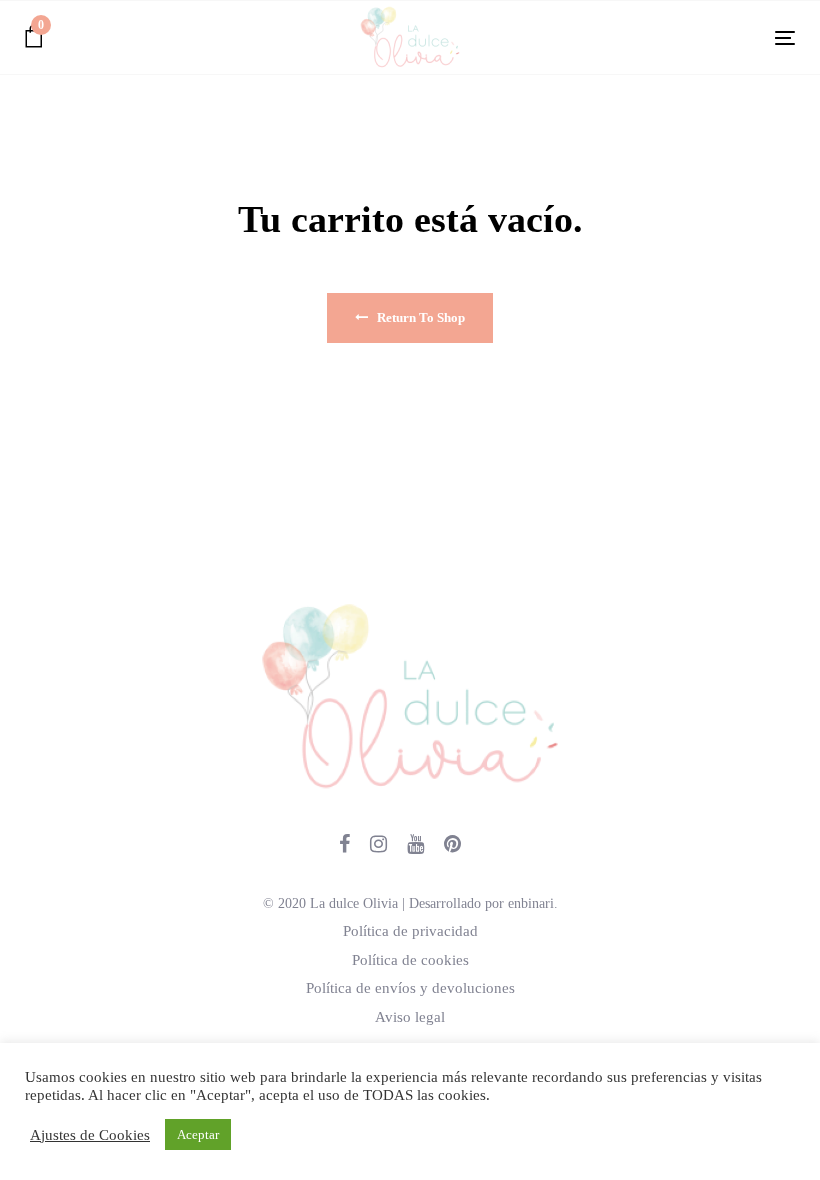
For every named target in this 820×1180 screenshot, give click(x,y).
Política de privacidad (410, 931)
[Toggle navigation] (666, 37)
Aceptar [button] (198, 1134)
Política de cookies (410, 960)
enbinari (531, 903)
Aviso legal (410, 1017)
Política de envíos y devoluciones (410, 988)
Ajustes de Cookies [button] (90, 1135)
